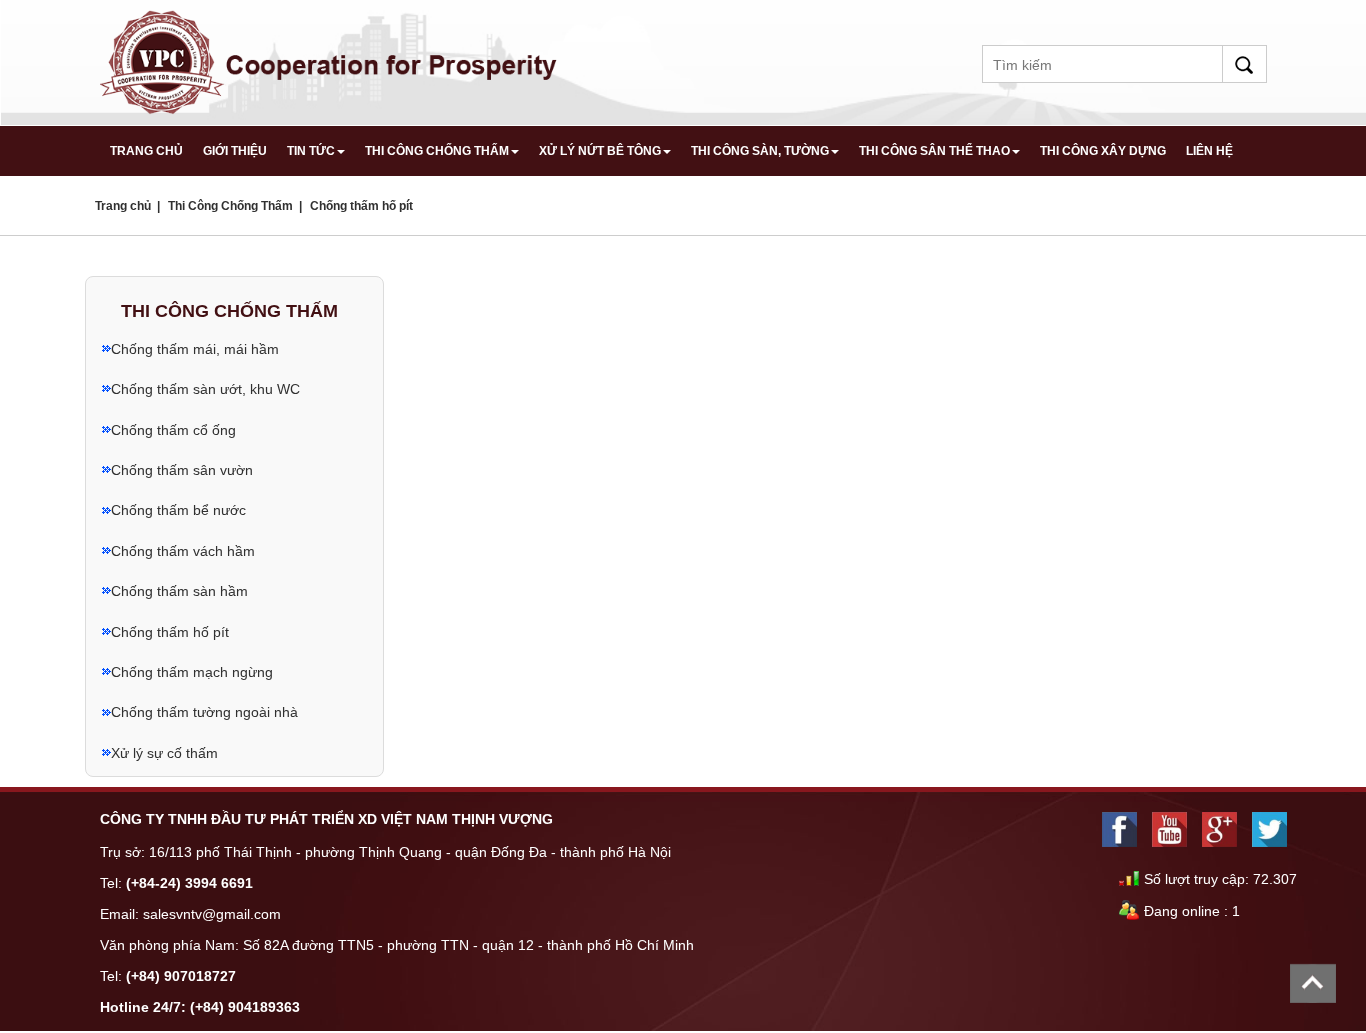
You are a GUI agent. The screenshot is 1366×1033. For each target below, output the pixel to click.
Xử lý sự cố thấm (164, 753)
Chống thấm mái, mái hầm (195, 349)
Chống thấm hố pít (361, 206)
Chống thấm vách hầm (183, 551)
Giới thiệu (235, 151)
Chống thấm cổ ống (173, 430)
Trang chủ (146, 151)
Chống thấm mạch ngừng (192, 672)
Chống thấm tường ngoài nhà (204, 712)
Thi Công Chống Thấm (437, 151)
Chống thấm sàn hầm (179, 591)
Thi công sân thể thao (934, 151)
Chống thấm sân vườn (182, 470)
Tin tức (311, 151)
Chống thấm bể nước (178, 510)
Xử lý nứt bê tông (600, 151)
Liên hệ (1209, 151)
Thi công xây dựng (1103, 151)
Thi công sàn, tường (760, 151)
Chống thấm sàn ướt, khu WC (205, 389)
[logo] (330, 61)
